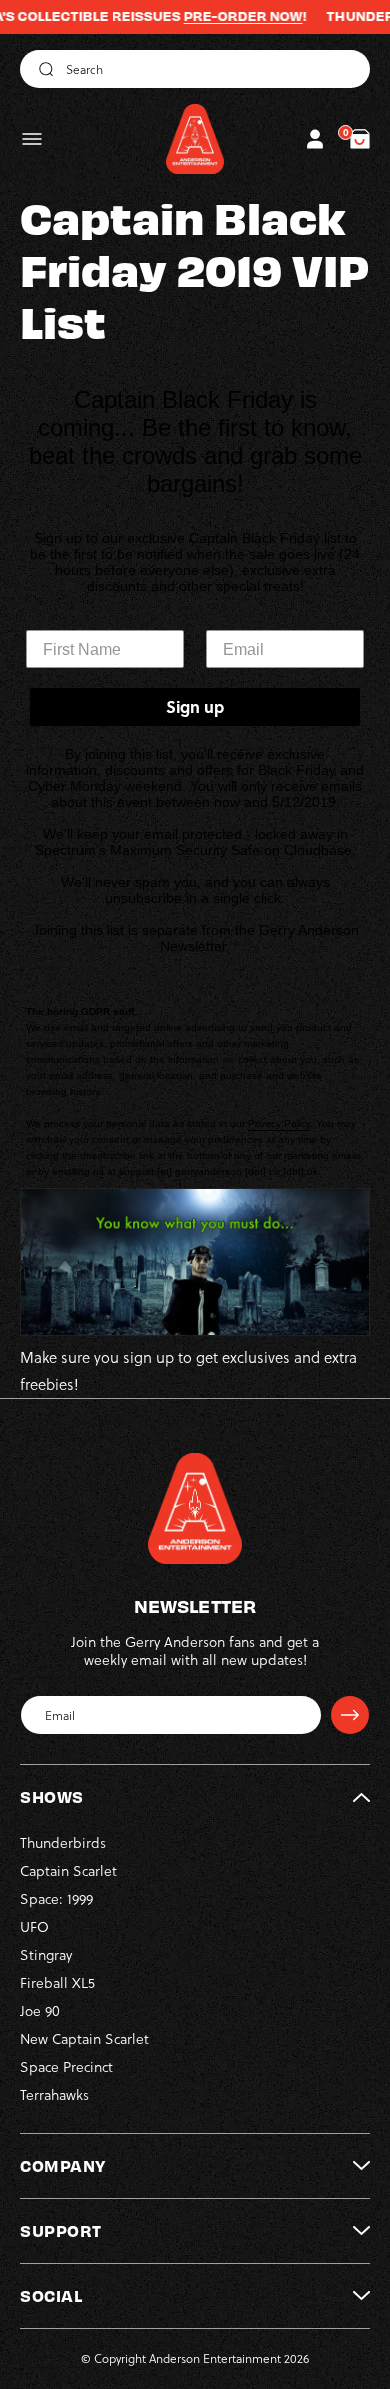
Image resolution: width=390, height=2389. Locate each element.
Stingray (46, 1955)
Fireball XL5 (57, 1983)
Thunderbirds (63, 1843)
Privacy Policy (279, 1123)
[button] (32, 139)
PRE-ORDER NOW (219, 16)
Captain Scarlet (68, 1871)
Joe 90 (40, 2011)
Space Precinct (66, 2067)
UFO (34, 1927)
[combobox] (195, 69)
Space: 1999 (56, 1899)
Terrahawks (54, 2095)
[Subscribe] (350, 1715)
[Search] (43, 69)
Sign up (195, 706)
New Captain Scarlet (84, 2039)
